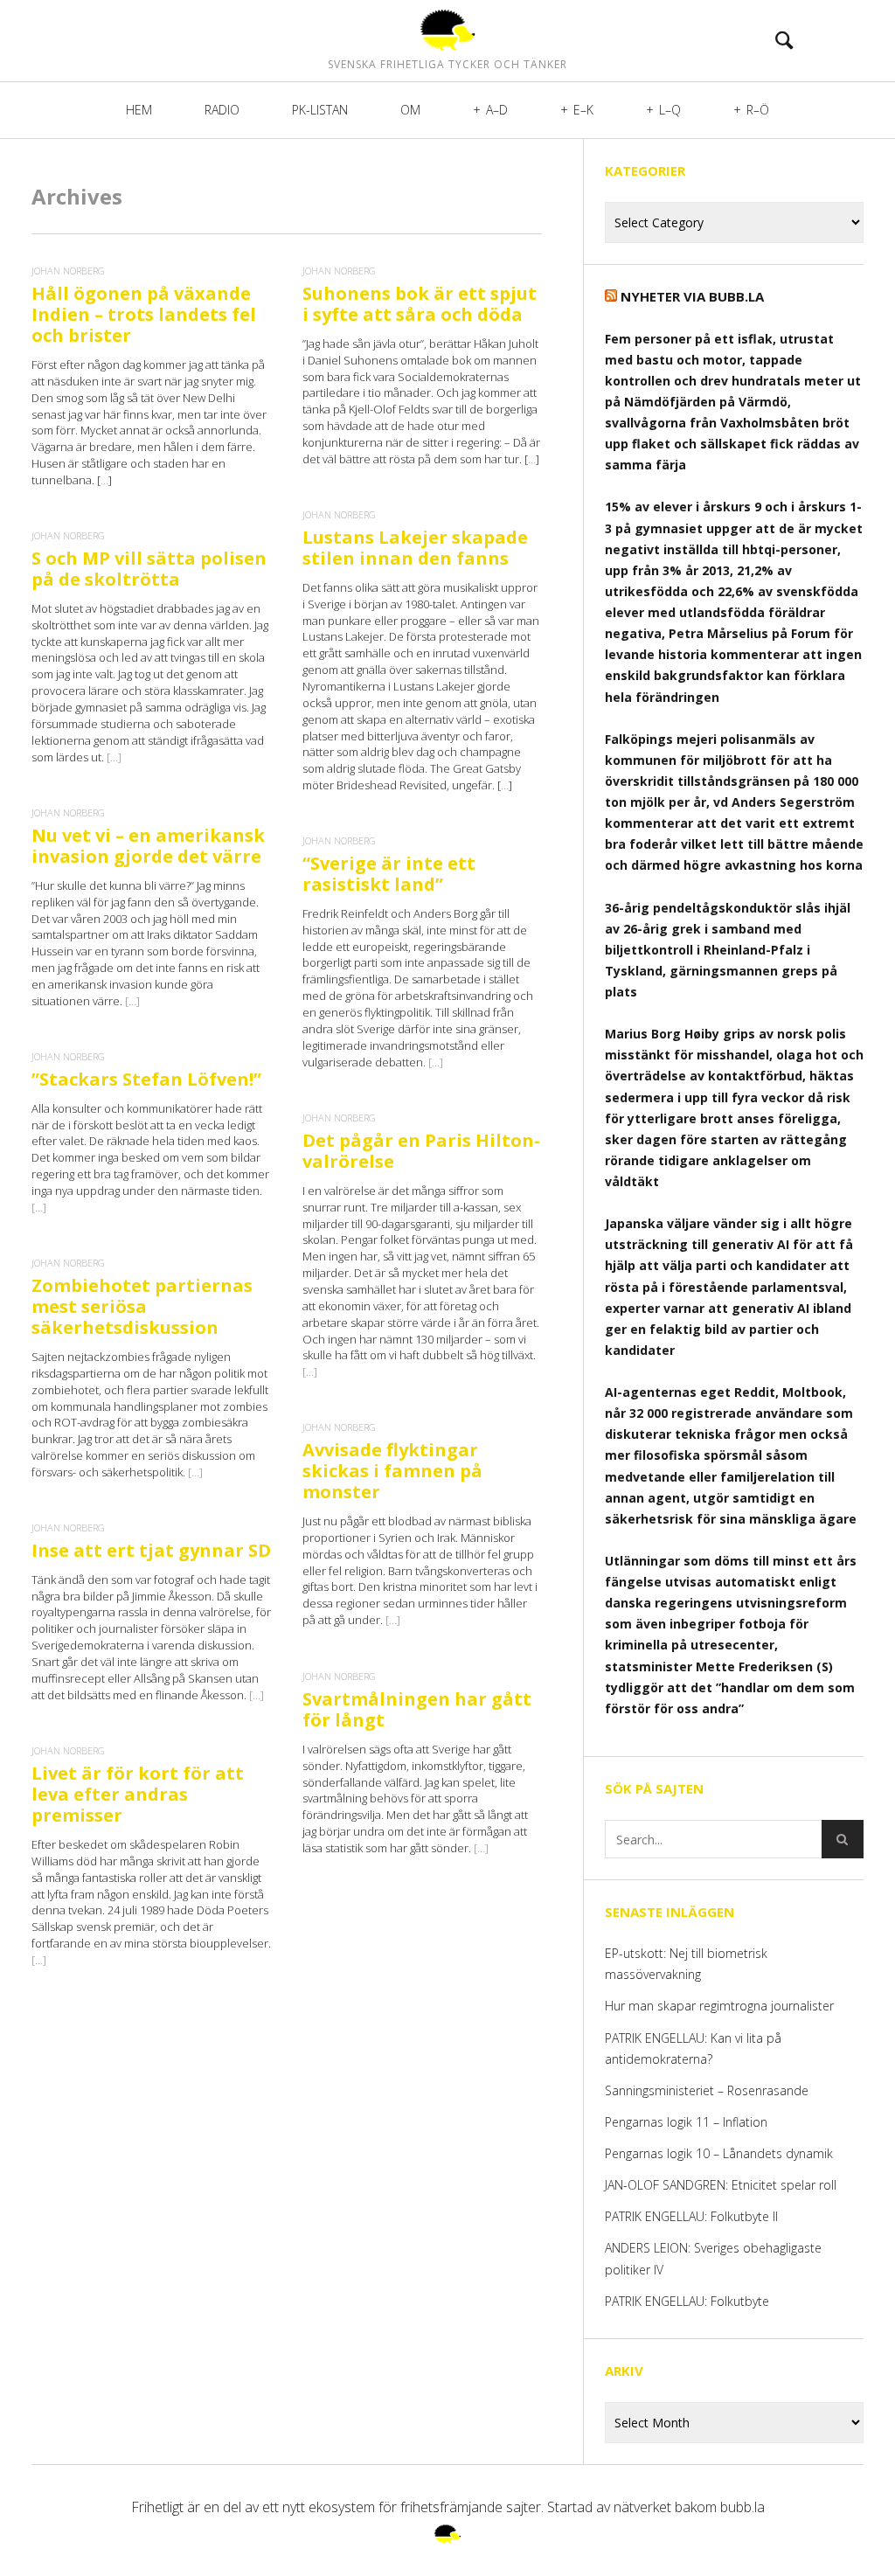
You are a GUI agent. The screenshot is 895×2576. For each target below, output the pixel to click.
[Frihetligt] (447, 30)
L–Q (670, 110)
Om (410, 110)
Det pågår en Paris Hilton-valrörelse (421, 1151)
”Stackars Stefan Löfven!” (146, 1079)
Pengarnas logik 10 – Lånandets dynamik (719, 2153)
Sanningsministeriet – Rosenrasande (707, 2090)
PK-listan (320, 110)
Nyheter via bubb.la (692, 296)
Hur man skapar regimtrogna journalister (719, 2006)
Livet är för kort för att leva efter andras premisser (138, 1794)
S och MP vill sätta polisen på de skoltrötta (149, 569)
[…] (114, 757)
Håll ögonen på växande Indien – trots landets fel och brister (144, 314)
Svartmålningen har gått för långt (417, 1709)
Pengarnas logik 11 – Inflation (686, 2122)
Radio (222, 110)
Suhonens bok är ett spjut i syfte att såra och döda (420, 304)
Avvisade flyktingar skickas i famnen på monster (392, 1471)
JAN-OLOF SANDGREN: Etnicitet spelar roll (722, 2185)
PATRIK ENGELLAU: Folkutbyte (687, 2301)
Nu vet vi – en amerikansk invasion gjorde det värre (148, 846)
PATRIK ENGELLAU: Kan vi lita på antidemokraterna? (693, 2048)
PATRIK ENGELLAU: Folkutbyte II (691, 2216)
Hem (139, 110)
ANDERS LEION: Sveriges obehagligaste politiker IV (713, 2258)
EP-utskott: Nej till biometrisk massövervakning (686, 1964)
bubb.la (742, 2507)
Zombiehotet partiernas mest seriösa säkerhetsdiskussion (142, 1306)
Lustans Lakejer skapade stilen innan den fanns (415, 548)
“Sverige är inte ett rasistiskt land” (389, 874)
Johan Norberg (68, 271)
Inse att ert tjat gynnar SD (151, 1550)
